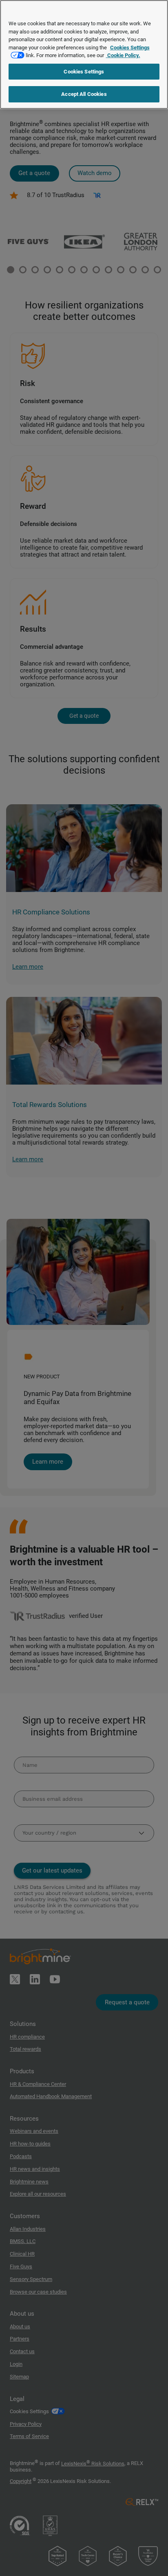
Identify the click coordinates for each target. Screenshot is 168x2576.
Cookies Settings (84, 72)
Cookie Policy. (123, 55)
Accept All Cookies (84, 94)
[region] (84, 54)
